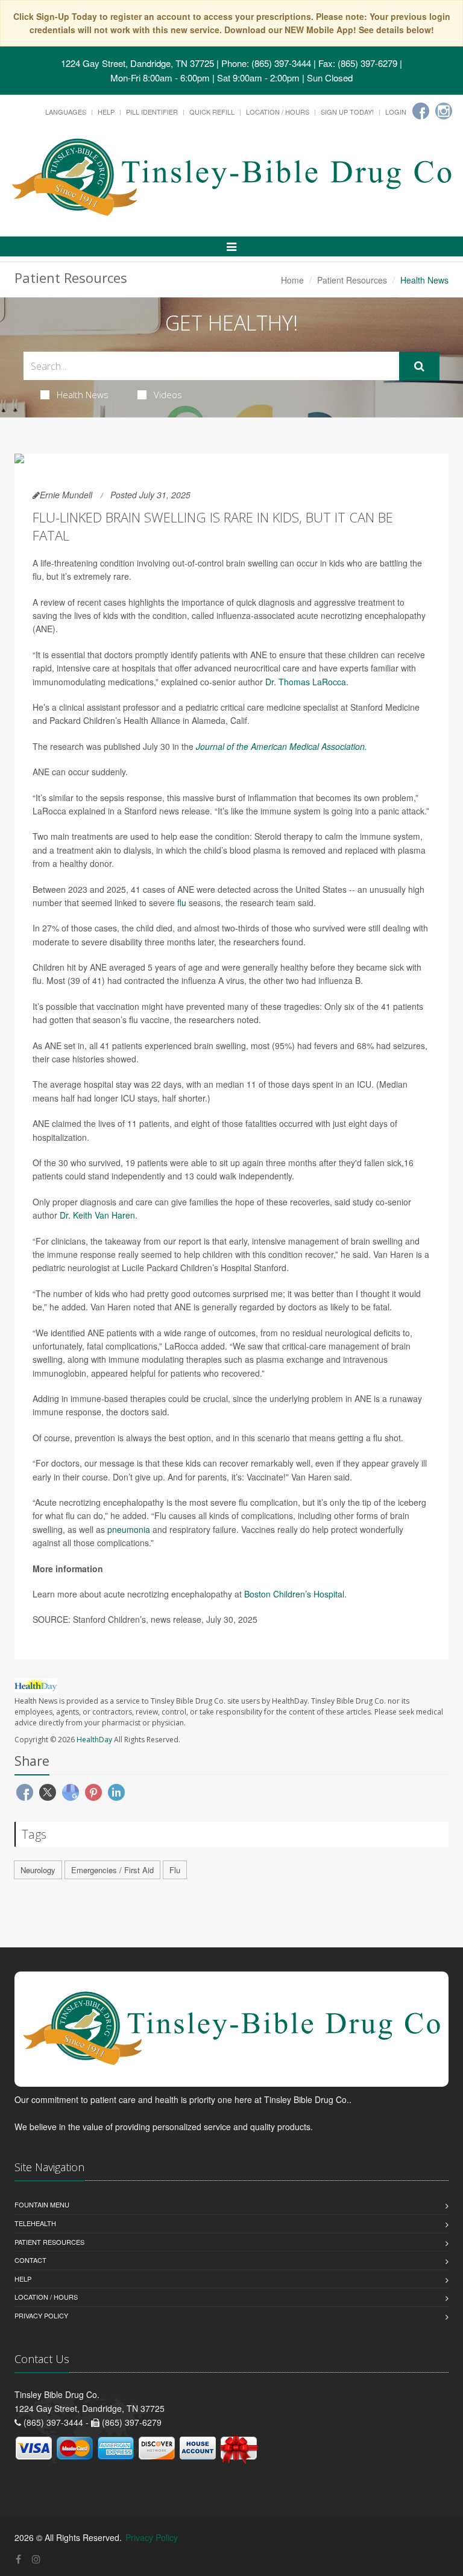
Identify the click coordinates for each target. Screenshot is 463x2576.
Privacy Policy (41, 2315)
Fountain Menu (42, 2204)
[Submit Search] (419, 366)
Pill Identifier (152, 112)
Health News (83, 395)
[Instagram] (444, 111)
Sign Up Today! (347, 112)
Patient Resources (352, 280)
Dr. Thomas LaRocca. (307, 682)
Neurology (38, 1870)
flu (183, 903)
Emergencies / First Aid (112, 1870)
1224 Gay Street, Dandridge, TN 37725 (137, 63)
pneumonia (129, 1529)
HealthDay (94, 1740)
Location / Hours (278, 112)
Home (292, 280)
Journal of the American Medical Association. (282, 746)
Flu (175, 1870)
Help (106, 112)
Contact (30, 2260)
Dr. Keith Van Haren (97, 1215)
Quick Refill (212, 112)
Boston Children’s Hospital (294, 1594)
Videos (168, 395)
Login (396, 112)
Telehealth (35, 2223)
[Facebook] (421, 111)
